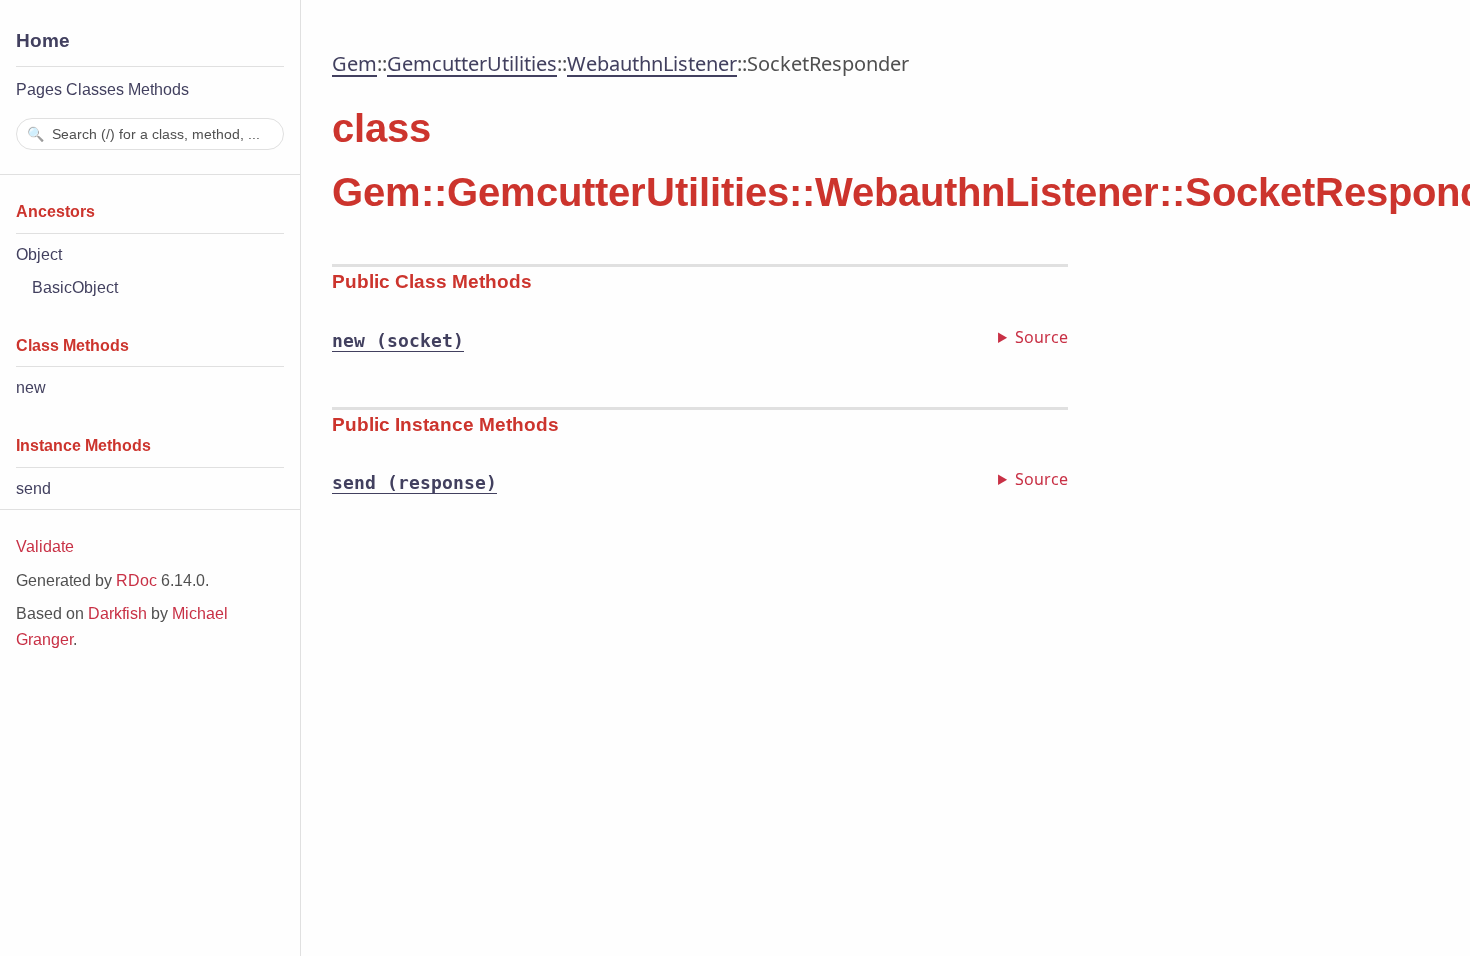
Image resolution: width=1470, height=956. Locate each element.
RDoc (136, 580)
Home (43, 40)
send (33, 488)
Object (39, 254)
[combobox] (150, 134)
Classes (95, 89)
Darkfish (117, 613)
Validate (45, 546)
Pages (39, 89)
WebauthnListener (652, 63)
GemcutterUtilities (472, 63)
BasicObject (75, 287)
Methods (158, 89)
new (31, 387)
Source (1041, 337)
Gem (354, 63)
